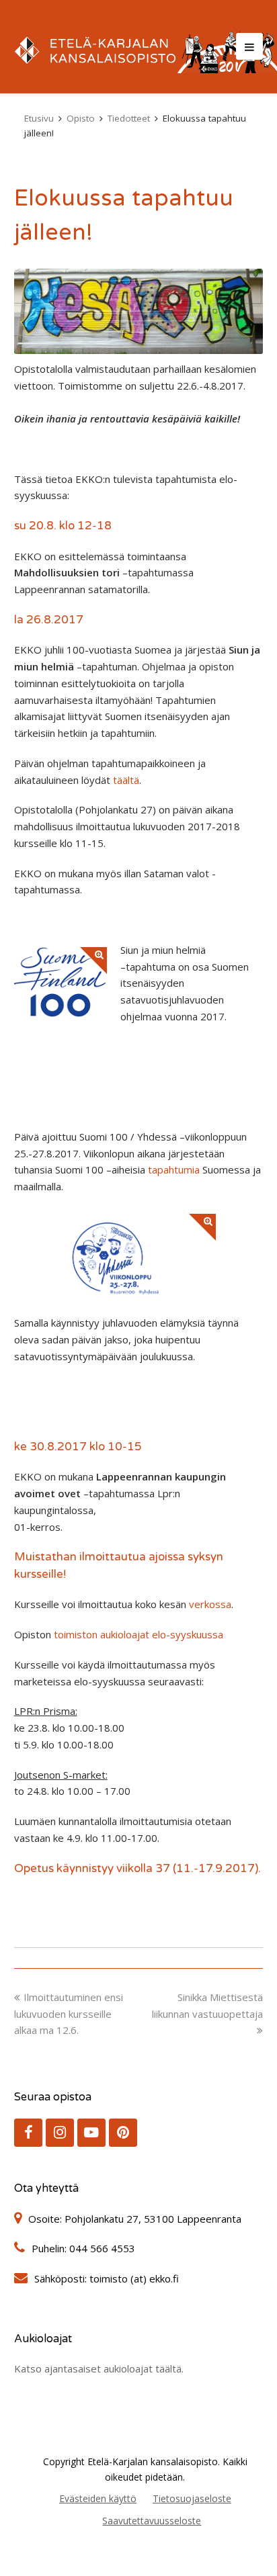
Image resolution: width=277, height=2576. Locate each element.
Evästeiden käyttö (98, 2498)
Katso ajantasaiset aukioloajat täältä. (99, 2368)
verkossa (210, 1604)
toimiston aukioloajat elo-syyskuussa (138, 1634)
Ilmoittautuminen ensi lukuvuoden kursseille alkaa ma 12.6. (69, 2014)
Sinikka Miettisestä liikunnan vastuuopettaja (207, 2005)
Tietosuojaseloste (192, 2498)
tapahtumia (174, 1169)
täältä (126, 780)
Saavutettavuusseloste (152, 2521)
